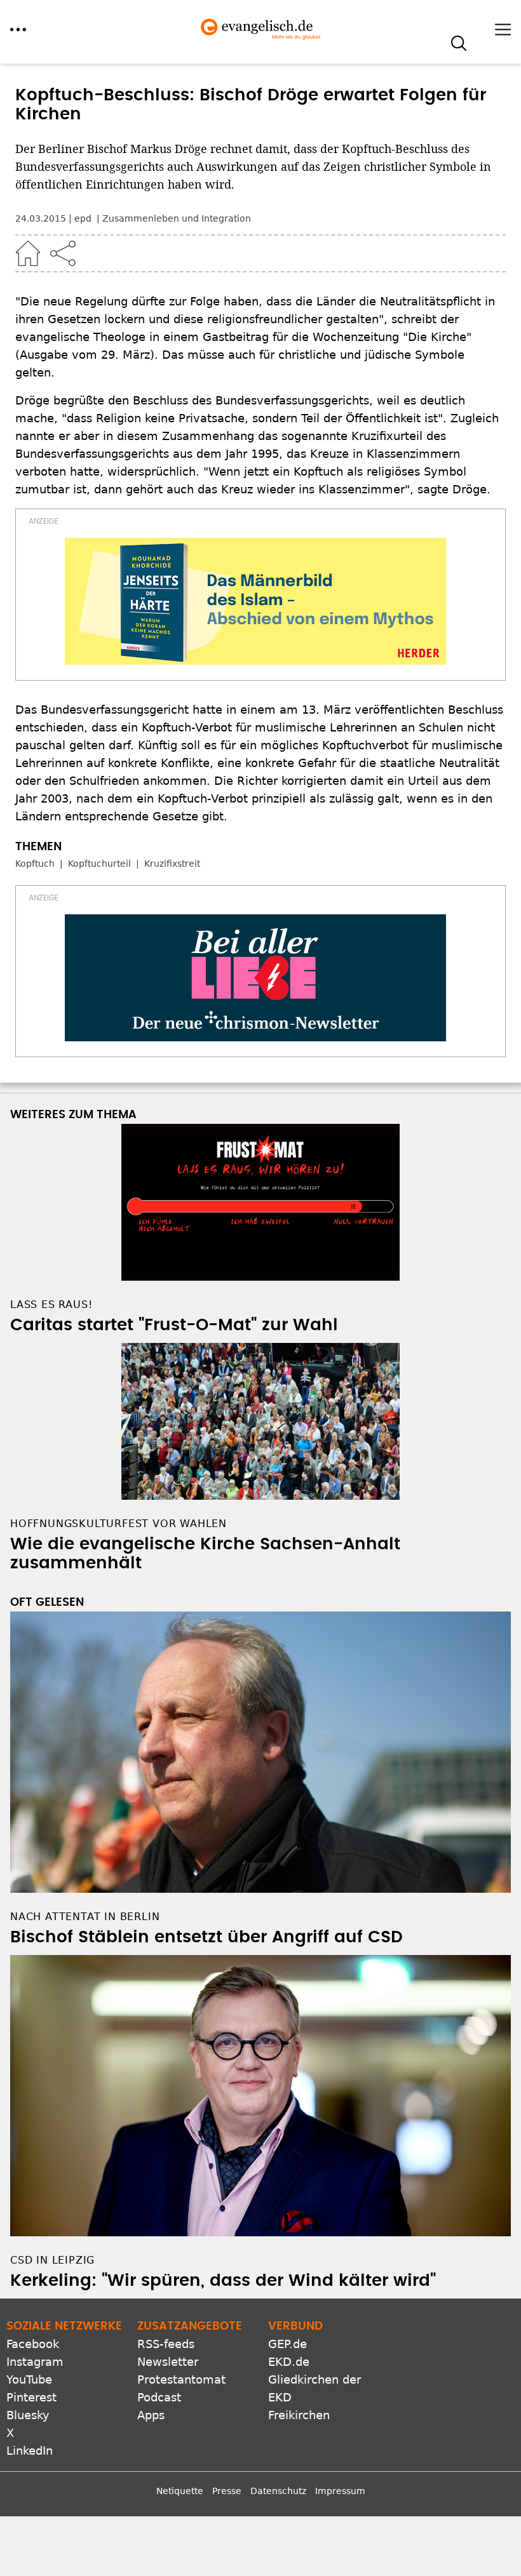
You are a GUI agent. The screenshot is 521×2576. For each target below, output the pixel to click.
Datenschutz (278, 2491)
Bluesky (28, 2415)
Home (28, 253)
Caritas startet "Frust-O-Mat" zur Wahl (174, 1325)
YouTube (29, 2379)
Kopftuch (35, 864)
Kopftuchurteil (99, 864)
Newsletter (168, 2362)
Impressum (340, 2491)
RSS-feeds (166, 2344)
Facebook (33, 2344)
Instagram (35, 2362)
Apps (151, 2415)
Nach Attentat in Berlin (85, 1917)
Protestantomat (181, 2379)
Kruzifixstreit (172, 864)
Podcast (159, 2397)
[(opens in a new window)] (255, 601)
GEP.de (288, 2344)
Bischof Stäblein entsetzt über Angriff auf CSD (206, 1937)
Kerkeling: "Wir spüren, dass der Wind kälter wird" (223, 2281)
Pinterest (31, 2397)
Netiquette (180, 2491)
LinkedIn (30, 2451)
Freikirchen (299, 2415)
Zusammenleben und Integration (177, 218)
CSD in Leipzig (52, 2260)
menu (18, 30)
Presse (227, 2491)
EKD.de (289, 2362)
